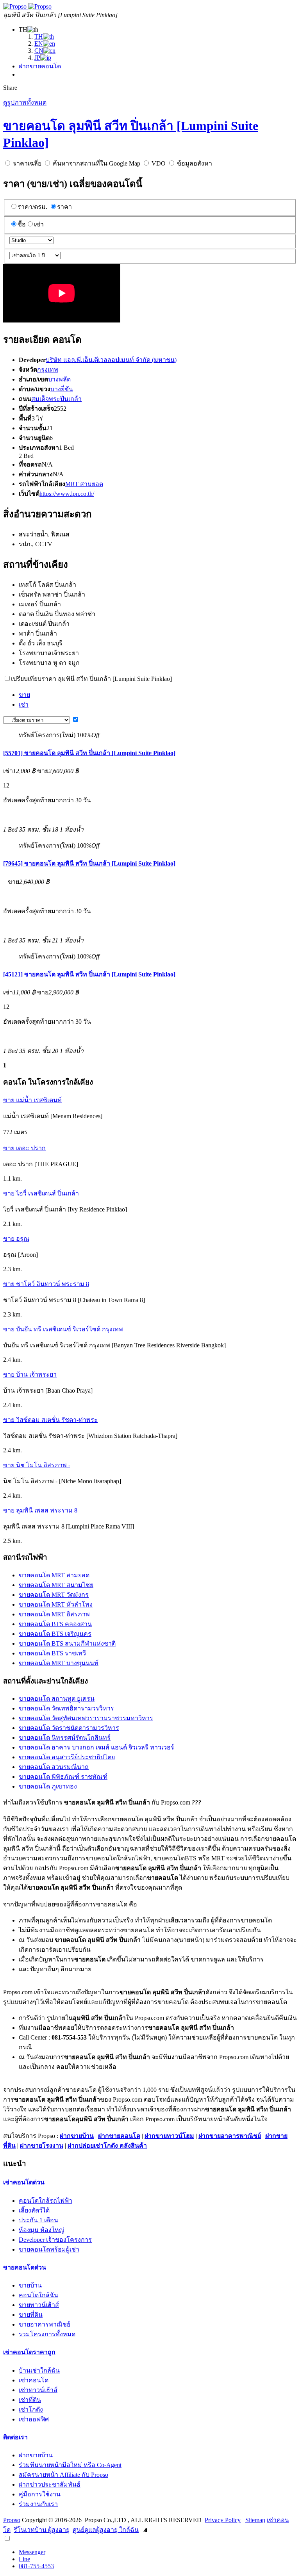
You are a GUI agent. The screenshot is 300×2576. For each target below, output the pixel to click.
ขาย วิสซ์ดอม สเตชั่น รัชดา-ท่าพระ (50, 1420)
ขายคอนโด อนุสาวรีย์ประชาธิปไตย (67, 1757)
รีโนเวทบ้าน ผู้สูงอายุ (42, 2530)
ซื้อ (22, 224)
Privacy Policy (223, 2520)
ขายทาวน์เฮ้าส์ (39, 2305)
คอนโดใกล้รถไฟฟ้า (46, 2201)
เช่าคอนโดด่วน (24, 2182)
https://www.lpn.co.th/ (67, 494)
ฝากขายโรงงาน (42, 2146)
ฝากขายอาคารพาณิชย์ (230, 2136)
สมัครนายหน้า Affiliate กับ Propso (63, 2475)
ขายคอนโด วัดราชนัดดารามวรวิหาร (69, 1728)
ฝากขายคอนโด (40, 66)
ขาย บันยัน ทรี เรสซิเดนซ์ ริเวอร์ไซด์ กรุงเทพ (63, 1329)
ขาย (24, 695)
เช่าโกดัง (31, 2409)
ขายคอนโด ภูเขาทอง (48, 1786)
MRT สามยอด (84, 484)
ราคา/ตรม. (32, 207)
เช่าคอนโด (34, 2380)
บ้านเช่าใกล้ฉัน (39, 2370)
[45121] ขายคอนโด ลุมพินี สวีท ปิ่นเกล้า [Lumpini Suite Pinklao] (89, 974)
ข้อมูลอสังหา (195, 163)
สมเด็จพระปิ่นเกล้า (56, 399)
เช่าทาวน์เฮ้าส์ (38, 2390)
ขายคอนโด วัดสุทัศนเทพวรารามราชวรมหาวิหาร (86, 1718)
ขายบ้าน (30, 2285)
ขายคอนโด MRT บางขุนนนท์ (59, 1663)
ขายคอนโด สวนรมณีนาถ (54, 1767)
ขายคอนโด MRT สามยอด (54, 1575)
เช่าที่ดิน (30, 2400)
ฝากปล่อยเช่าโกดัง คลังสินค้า (107, 2146)
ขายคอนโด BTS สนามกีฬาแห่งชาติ (67, 1643)
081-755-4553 (36, 2566)
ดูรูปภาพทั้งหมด (25, 102)
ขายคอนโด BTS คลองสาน (55, 1624)
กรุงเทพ (48, 370)
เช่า (39, 224)
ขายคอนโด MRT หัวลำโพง (56, 1604)
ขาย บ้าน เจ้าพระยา (30, 1374)
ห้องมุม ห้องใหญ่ (42, 2230)
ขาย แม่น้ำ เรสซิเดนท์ (32, 1100)
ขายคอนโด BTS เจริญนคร (55, 1634)
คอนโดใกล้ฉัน (38, 2295)
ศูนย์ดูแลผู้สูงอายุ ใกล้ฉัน (106, 2530)
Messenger (32, 2552)
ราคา (64, 207)
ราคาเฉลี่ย (27, 163)
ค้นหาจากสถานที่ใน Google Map (96, 163)
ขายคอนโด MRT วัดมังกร (54, 1595)
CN (39, 51)
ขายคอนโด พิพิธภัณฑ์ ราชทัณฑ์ (63, 1777)
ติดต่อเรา (15, 2437)
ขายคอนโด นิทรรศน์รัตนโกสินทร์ (65, 1738)
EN (39, 44)
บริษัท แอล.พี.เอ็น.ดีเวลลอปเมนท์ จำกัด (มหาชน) (111, 360)
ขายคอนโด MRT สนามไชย (56, 1585)
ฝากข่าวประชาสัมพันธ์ (50, 2484)
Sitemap (255, 2520)
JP (37, 58)
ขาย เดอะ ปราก (24, 1148)
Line (24, 2559)
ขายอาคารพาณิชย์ (45, 2324)
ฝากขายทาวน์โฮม (169, 2136)
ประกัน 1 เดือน (38, 2220)
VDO (159, 163)
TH (39, 37)
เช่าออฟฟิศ (34, 2419)
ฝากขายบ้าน (77, 2136)
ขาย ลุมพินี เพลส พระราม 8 (40, 1510)
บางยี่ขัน (62, 389)
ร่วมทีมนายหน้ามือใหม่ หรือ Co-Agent (70, 2465)
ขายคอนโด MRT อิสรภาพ (54, 1614)
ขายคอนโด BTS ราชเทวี (52, 1653)
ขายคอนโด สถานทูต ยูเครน (57, 1699)
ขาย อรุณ (16, 1239)
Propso (12, 2520)
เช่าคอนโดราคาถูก (29, 2352)
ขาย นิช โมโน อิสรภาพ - (37, 1465)
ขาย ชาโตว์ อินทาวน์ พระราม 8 (46, 1284)
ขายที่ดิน (31, 2315)
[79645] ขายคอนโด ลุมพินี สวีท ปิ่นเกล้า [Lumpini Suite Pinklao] (89, 863)
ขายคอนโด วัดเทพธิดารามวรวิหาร (66, 1708)
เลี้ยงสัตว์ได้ (34, 2210)
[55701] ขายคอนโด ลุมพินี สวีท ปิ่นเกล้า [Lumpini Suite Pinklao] (89, 753)
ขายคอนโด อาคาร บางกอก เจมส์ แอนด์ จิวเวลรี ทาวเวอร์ (96, 1747)
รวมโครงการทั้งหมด (47, 2334)
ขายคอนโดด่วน (25, 2267)
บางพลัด (59, 379)
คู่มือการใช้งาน (40, 2494)
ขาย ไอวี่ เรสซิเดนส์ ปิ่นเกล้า (41, 1193)
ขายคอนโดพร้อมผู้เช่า (49, 2249)
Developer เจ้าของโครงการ (55, 2240)
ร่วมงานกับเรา (38, 2504)
